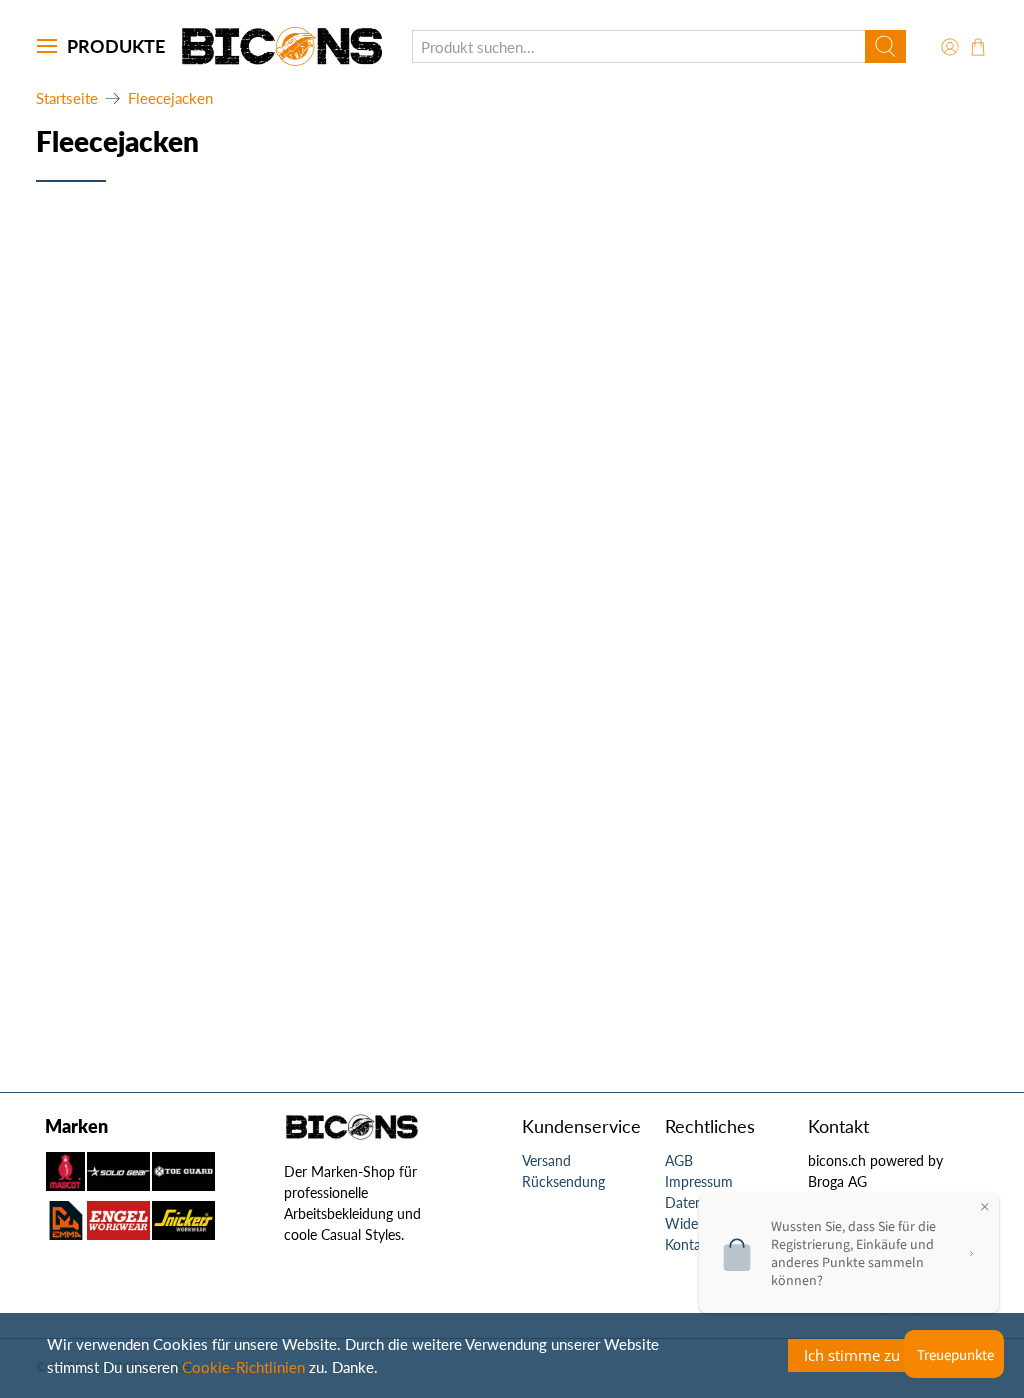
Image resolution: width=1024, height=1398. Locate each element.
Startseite (67, 98)
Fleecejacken (170, 98)
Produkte (116, 46)
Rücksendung (563, 1181)
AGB (679, 1160)
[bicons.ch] (282, 46)
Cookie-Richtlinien (243, 1367)
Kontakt (689, 1244)
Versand (546, 1160)
